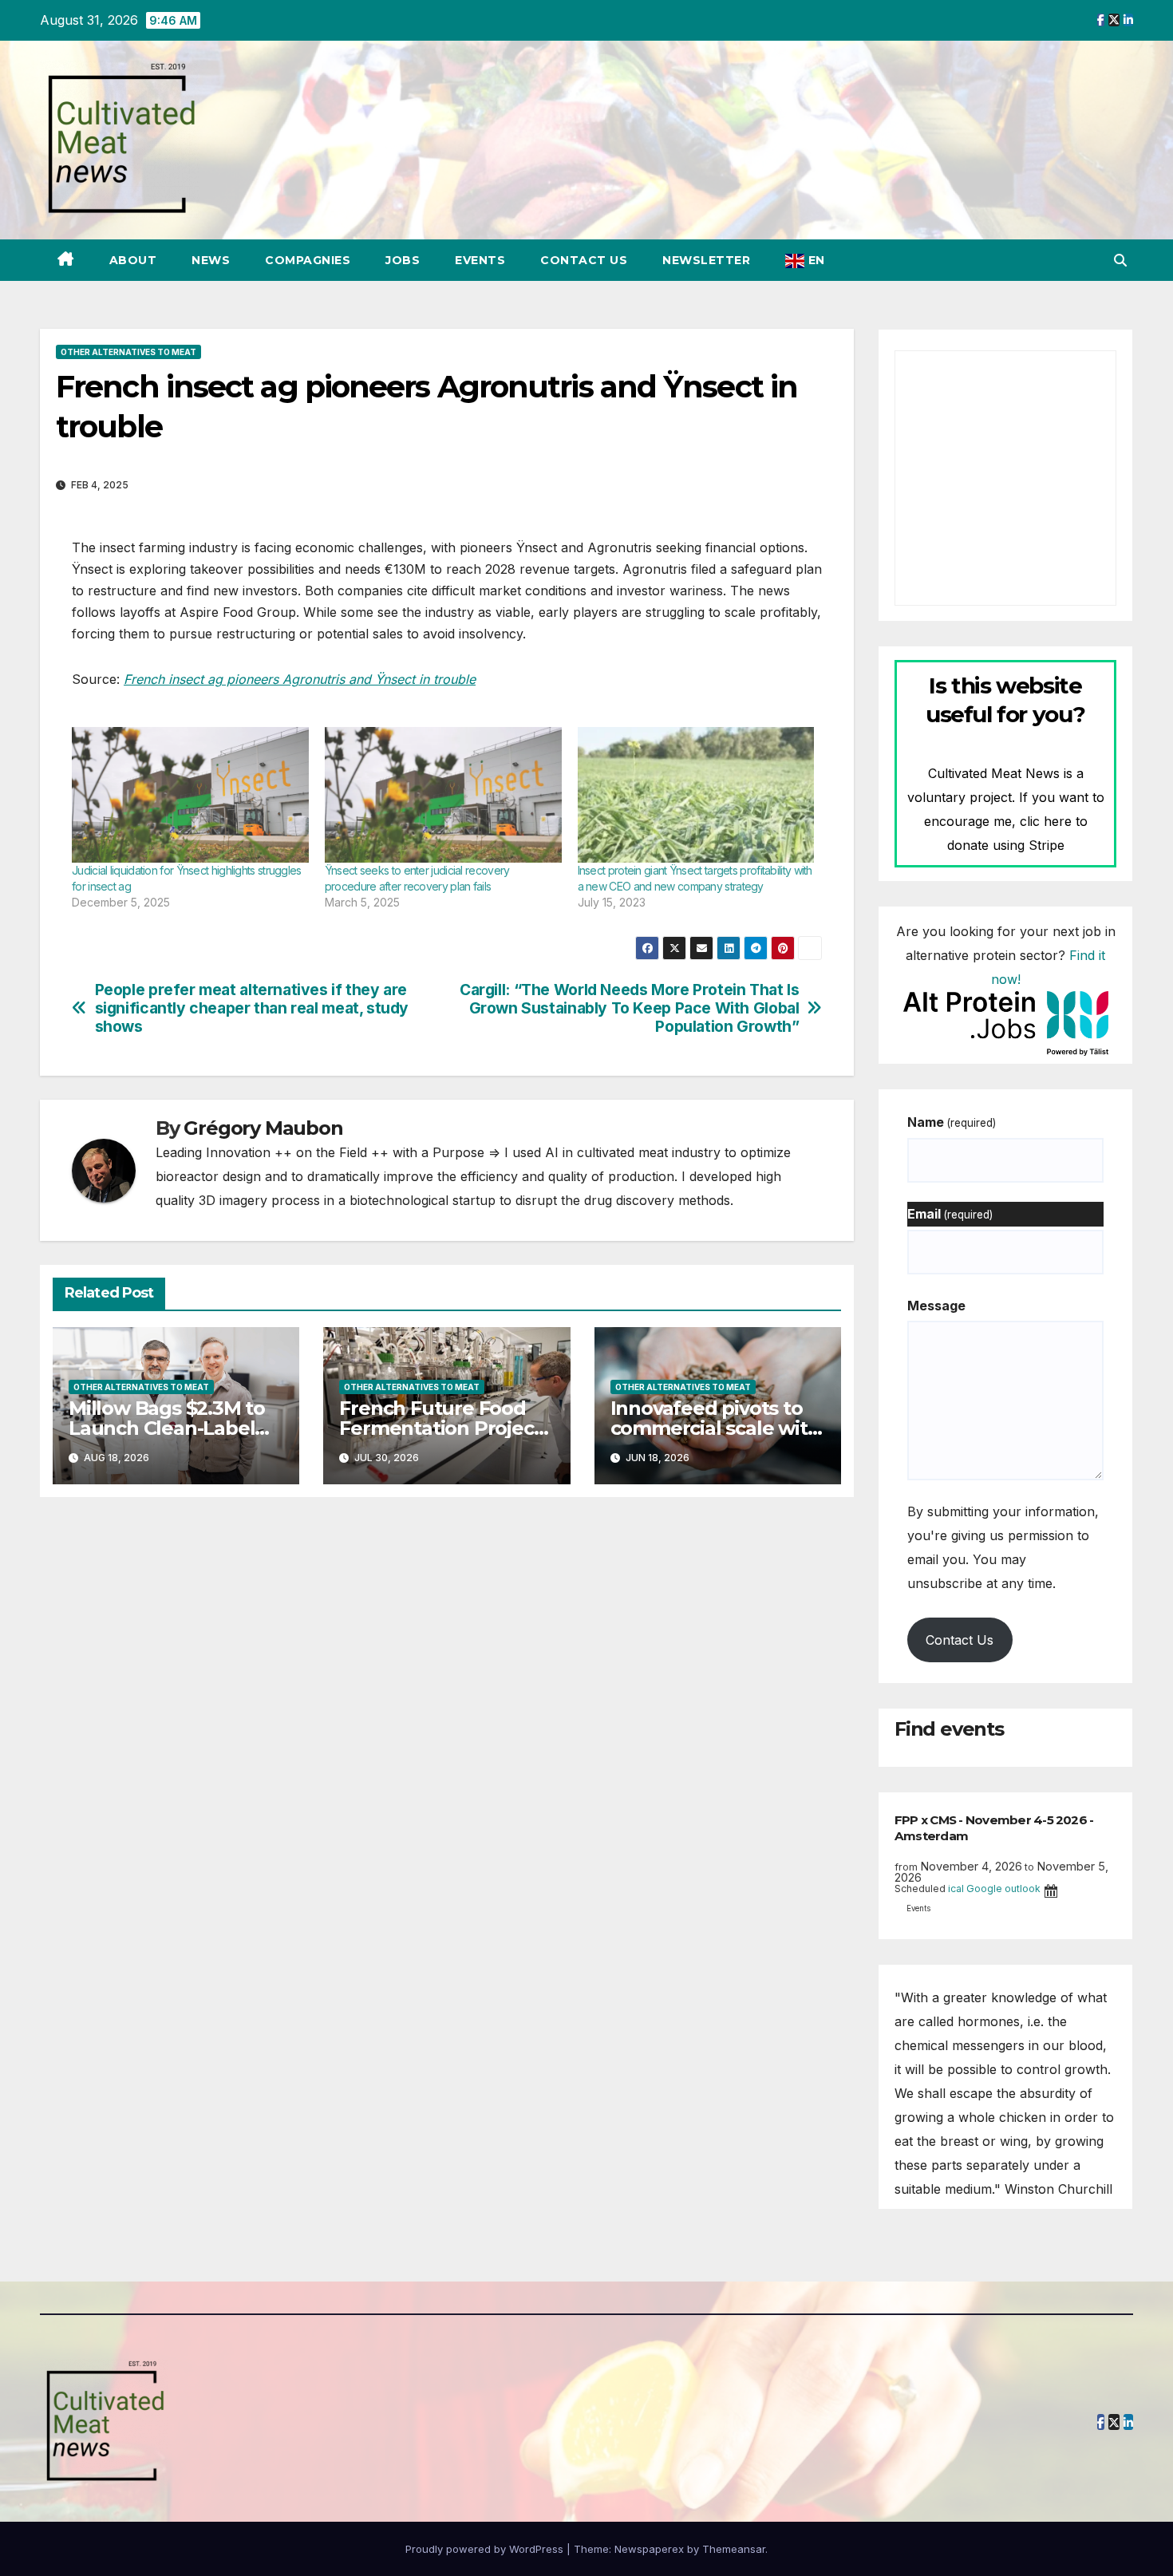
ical (956, 1889)
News (211, 260)
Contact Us (584, 260)
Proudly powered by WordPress (486, 2549)
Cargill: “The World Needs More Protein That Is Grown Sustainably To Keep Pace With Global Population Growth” (629, 1008)
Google (984, 1889)
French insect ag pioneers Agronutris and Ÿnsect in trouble (300, 679)
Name (952, 1122)
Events (480, 260)
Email (950, 1214)
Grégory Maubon (263, 1128)
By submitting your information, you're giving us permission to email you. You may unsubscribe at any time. (1003, 1547)
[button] (1120, 260)
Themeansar (734, 2549)
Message (936, 1306)
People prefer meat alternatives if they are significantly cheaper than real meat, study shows (252, 1008)
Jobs (403, 260)
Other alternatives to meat (128, 352)
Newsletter (706, 260)
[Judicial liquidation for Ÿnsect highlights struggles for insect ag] (190, 795)
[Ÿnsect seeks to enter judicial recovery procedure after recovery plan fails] (443, 795)
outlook (1023, 1889)
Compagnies (308, 260)
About (133, 260)
